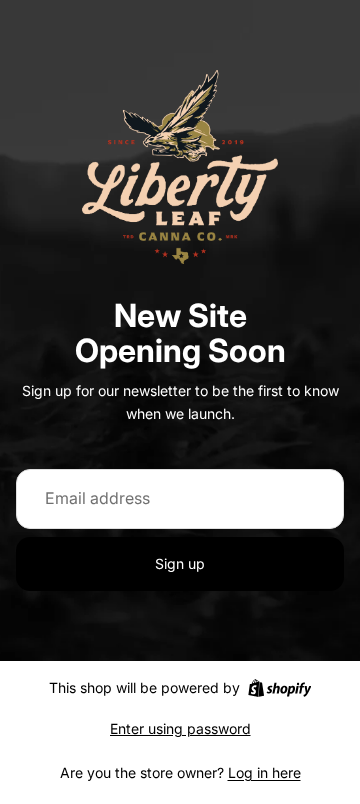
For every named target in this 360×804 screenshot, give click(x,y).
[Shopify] (279, 688)
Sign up (180, 563)
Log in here (264, 772)
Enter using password (180, 728)
